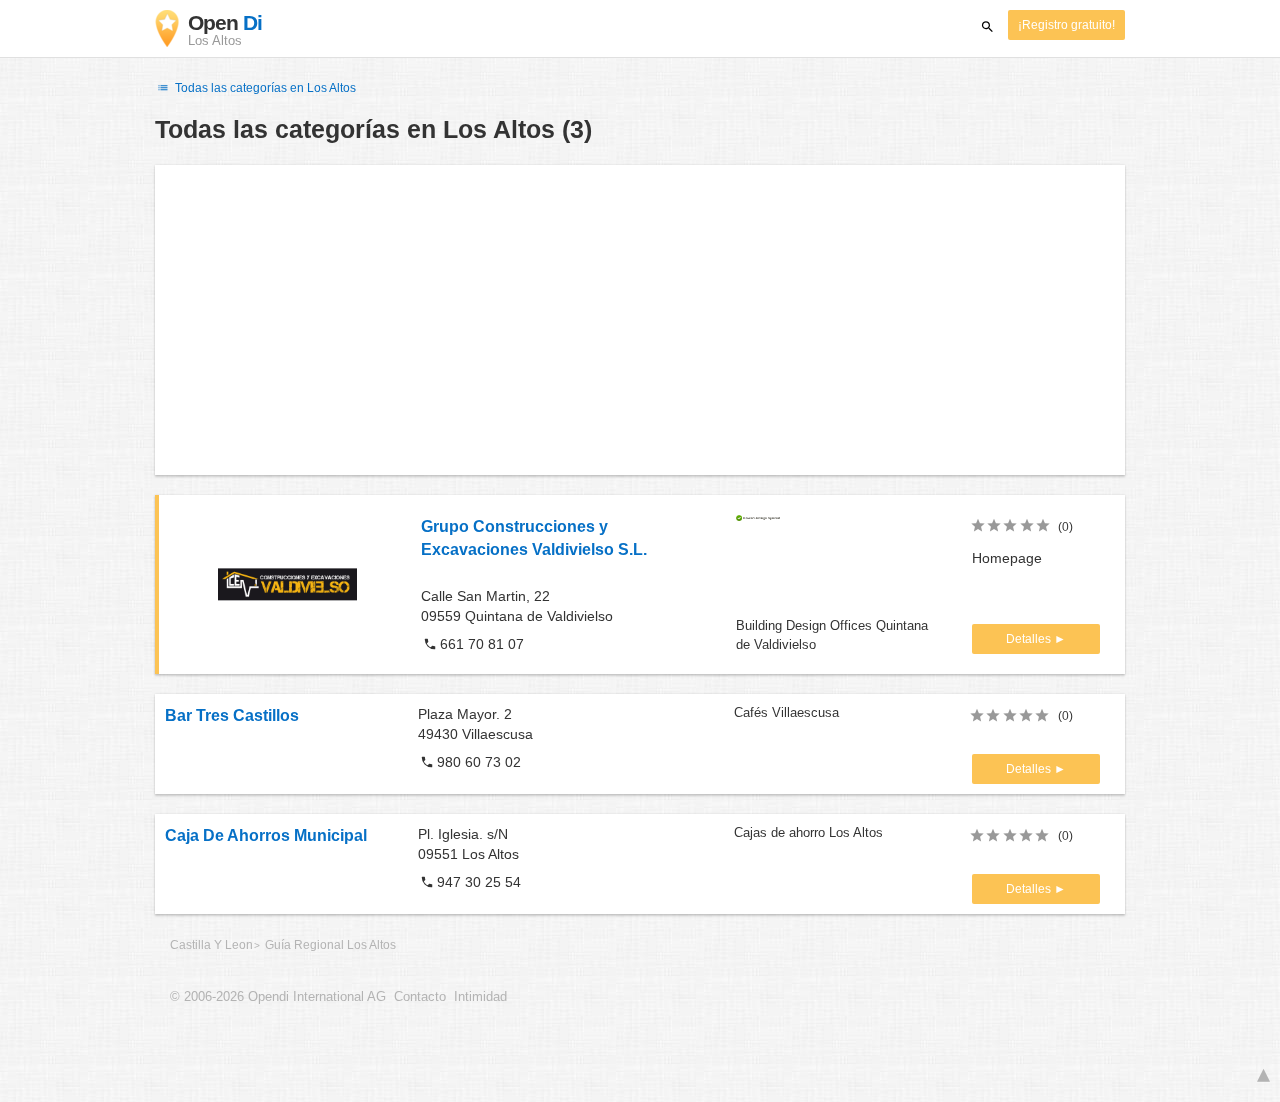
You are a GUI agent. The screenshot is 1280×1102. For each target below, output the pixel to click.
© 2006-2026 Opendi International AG (278, 997)
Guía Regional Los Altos (330, 945)
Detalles (1030, 639)
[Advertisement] (640, 320)
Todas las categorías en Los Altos (264, 88)
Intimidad (480, 997)
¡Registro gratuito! (1066, 25)
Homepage (1007, 558)
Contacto (420, 997)
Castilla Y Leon (211, 945)
